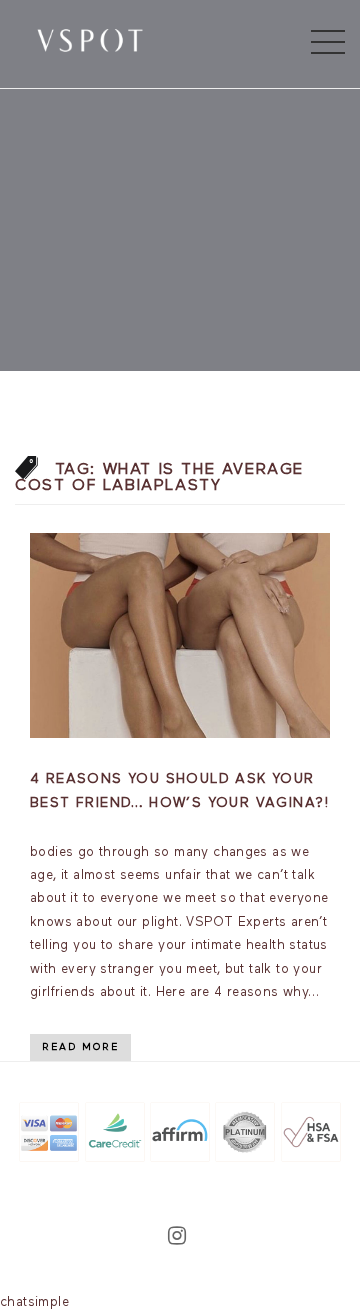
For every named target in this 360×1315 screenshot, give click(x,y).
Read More (80, 1047)
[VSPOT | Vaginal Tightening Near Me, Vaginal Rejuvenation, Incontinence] (90, 39)
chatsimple (34, 1302)
